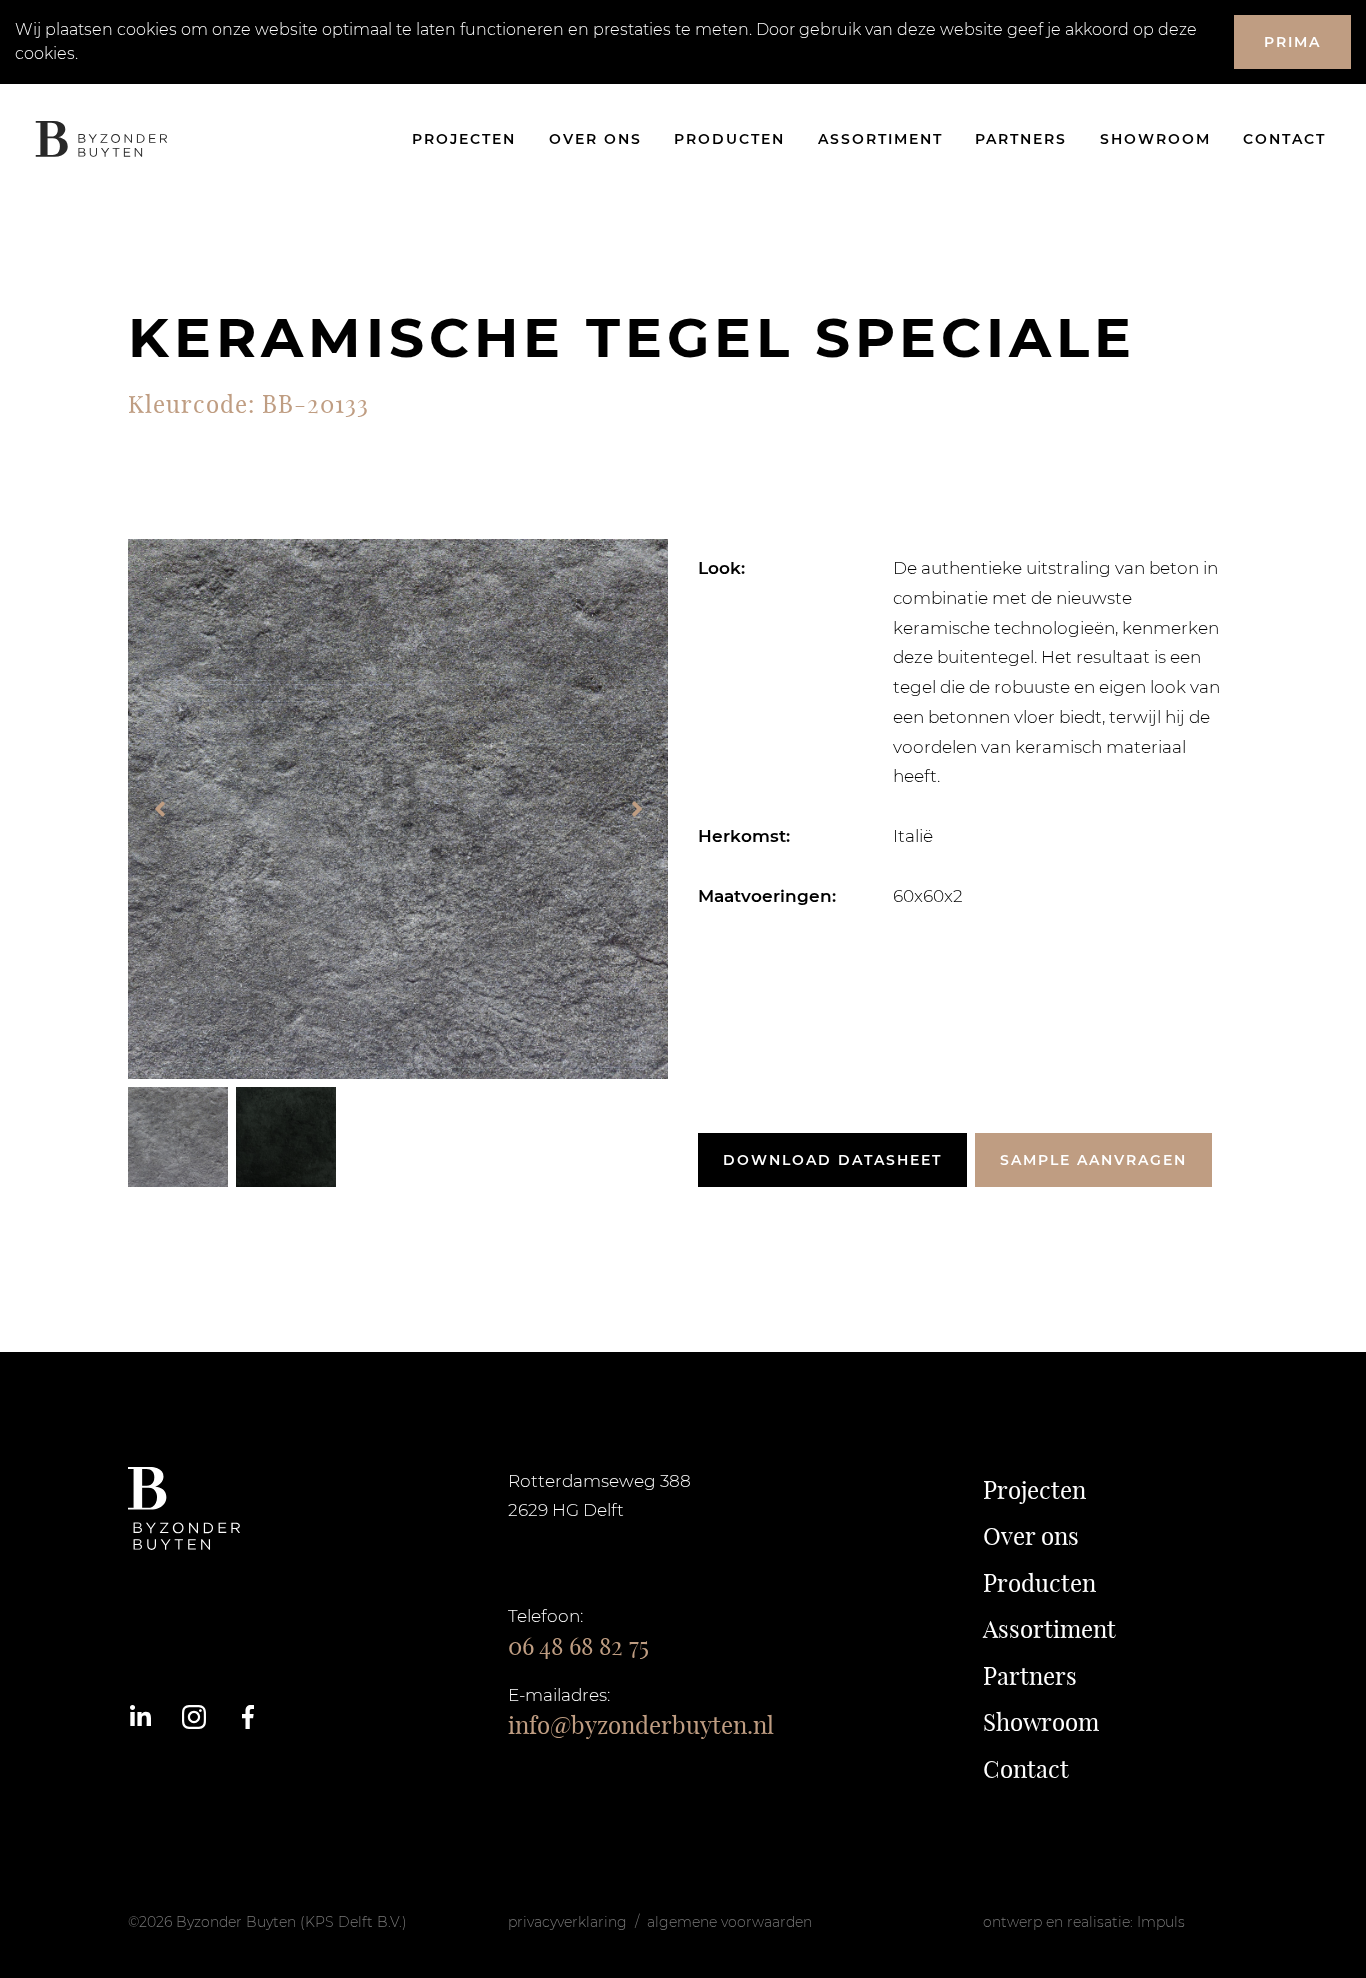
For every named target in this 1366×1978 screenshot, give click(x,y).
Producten (729, 139)
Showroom (1155, 139)
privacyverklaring (567, 1922)
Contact (1284, 139)
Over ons (595, 139)
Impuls (1161, 1922)
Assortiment (880, 139)
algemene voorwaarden (729, 1922)
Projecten (464, 139)
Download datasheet (832, 1160)
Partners (1021, 139)
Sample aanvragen (1093, 1160)
